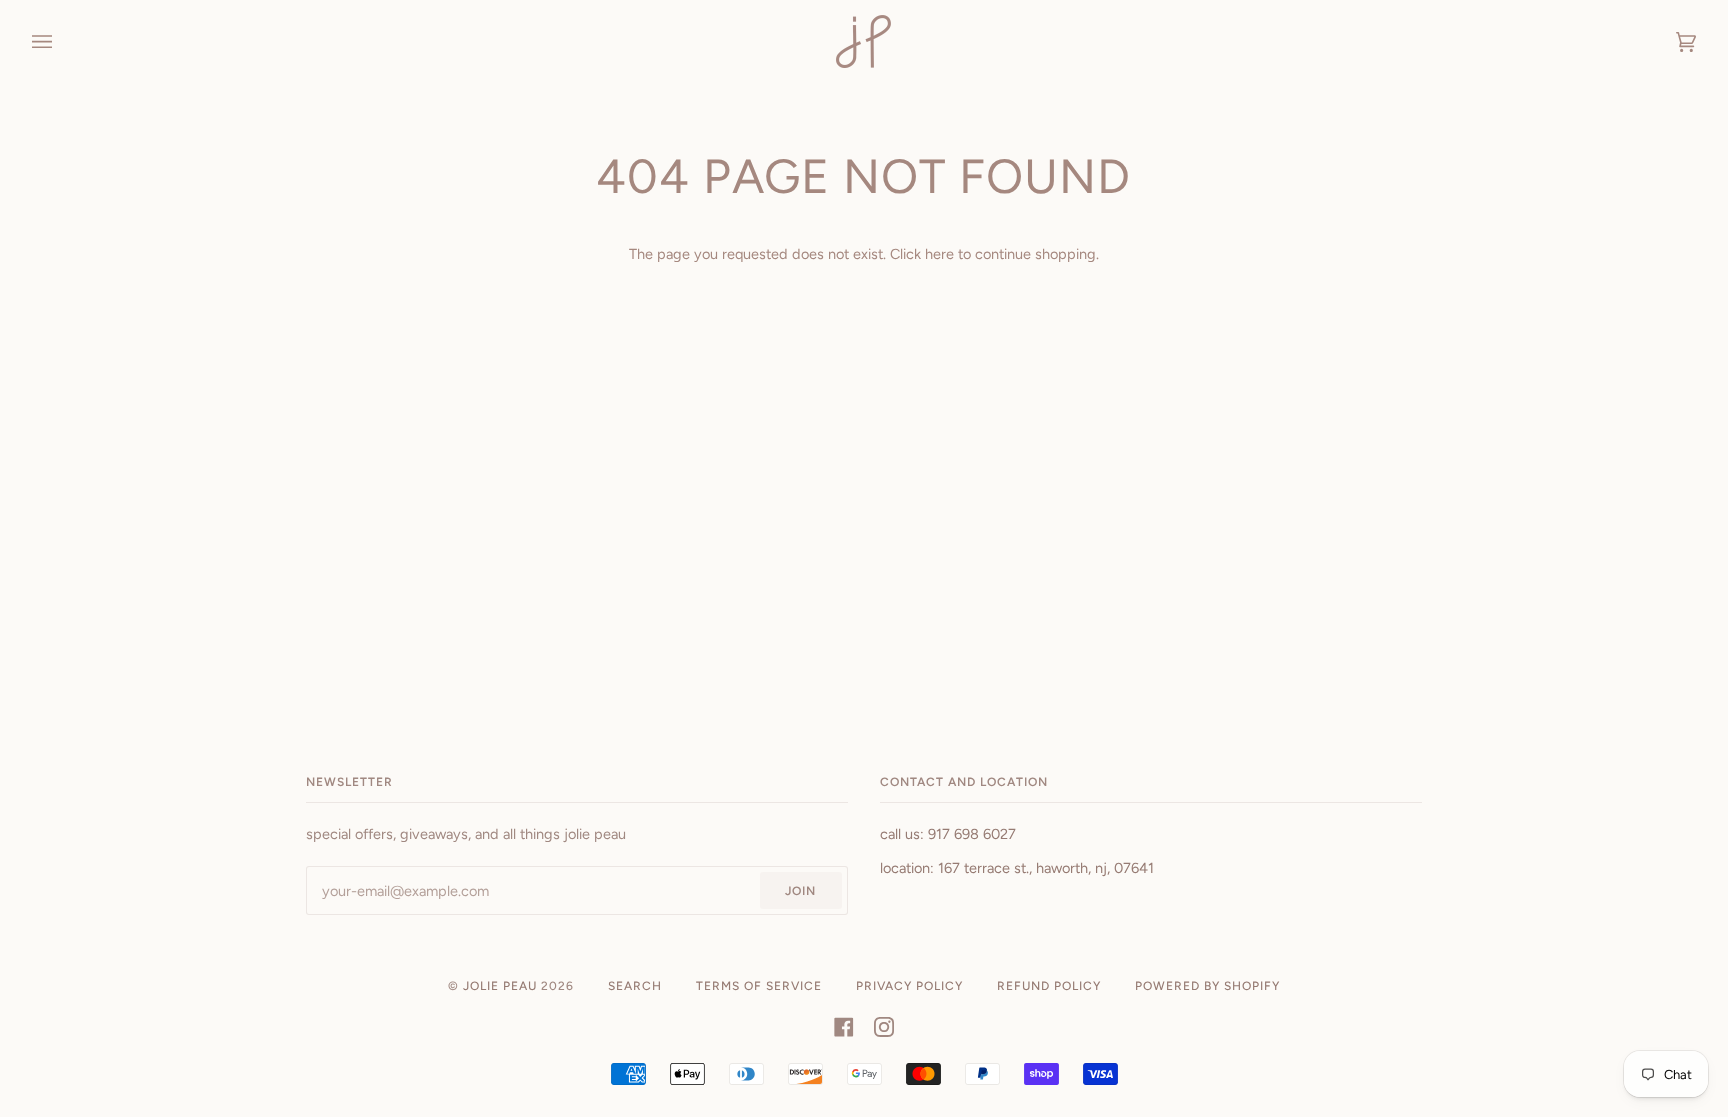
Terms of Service (759, 986)
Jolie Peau (500, 986)
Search (635, 986)
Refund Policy (1049, 986)
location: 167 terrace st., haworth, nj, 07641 (1017, 868)
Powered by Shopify (1207, 986)
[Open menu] (62, 41)
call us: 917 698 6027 (948, 834)
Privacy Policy (909, 986)
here (939, 254)
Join (800, 891)
